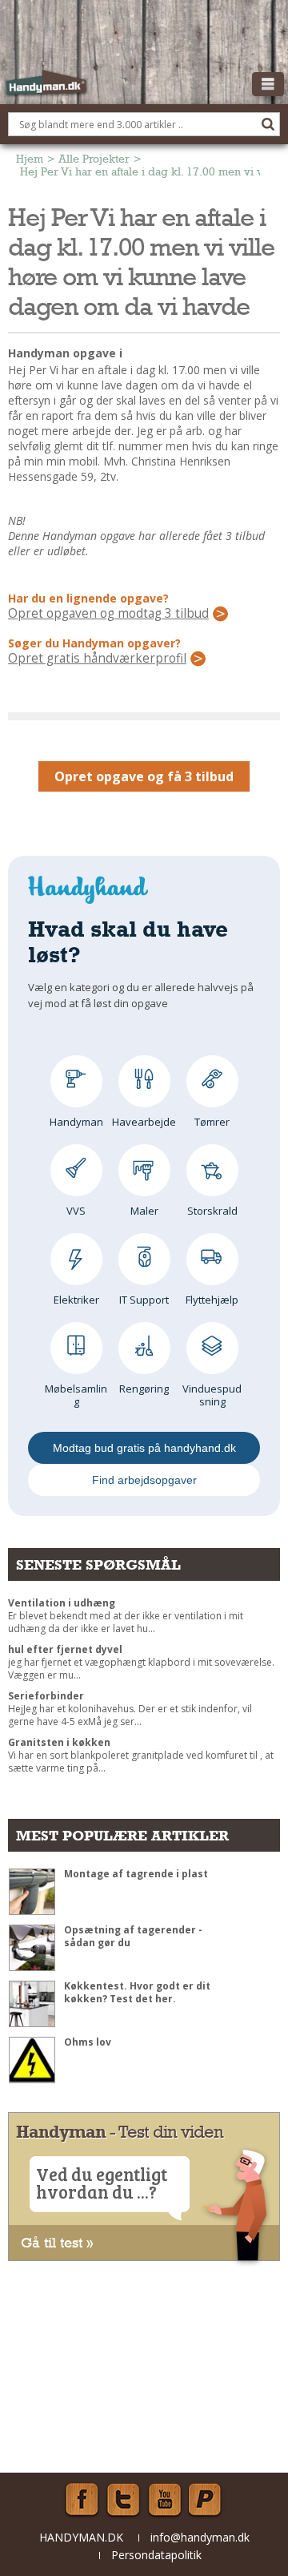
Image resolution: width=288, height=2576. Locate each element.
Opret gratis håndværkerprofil (97, 659)
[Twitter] (123, 2500)
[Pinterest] (206, 2500)
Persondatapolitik (156, 2555)
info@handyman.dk (200, 2537)
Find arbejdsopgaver (144, 1480)
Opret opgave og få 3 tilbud (144, 776)
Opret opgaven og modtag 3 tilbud (108, 614)
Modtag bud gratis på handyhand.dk (144, 1448)
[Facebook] (82, 2500)
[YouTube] (165, 2500)
